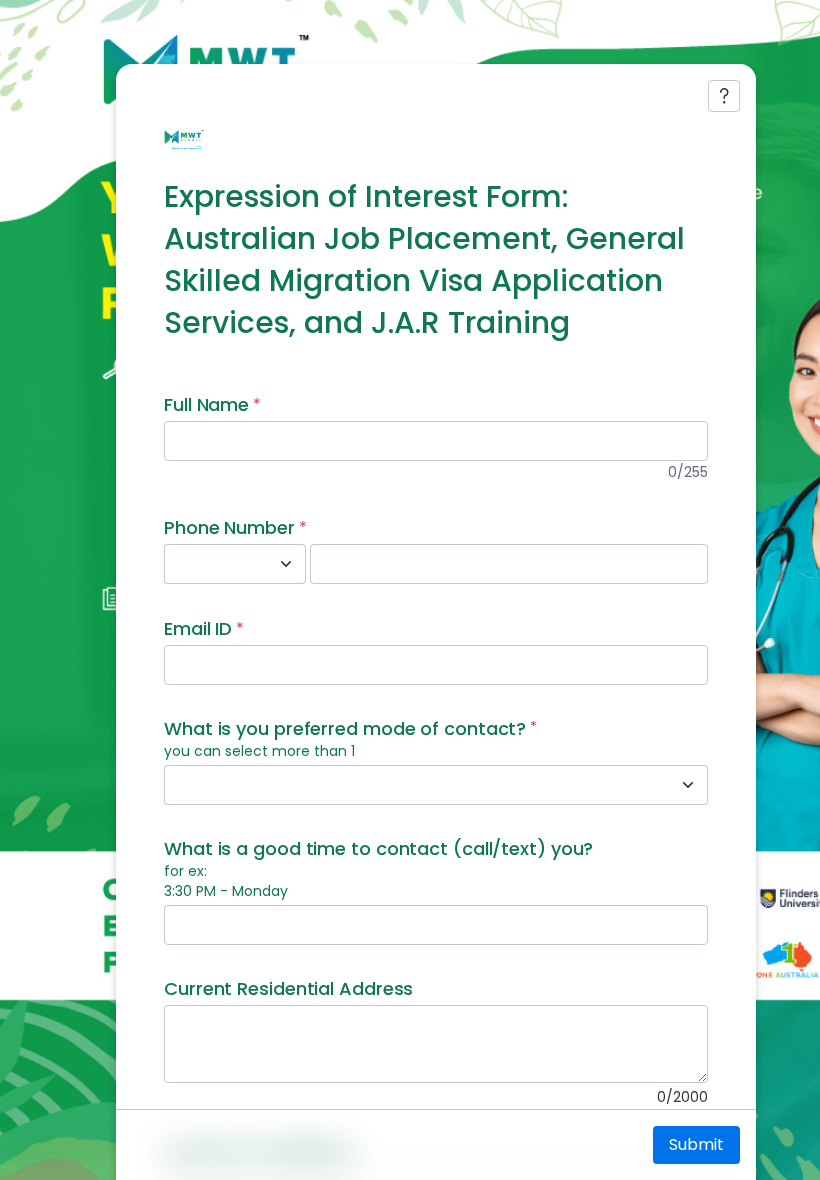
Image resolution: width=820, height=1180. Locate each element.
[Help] (724, 96)
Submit (696, 1144)
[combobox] (213, 564)
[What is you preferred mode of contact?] (688, 785)
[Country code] (286, 564)
